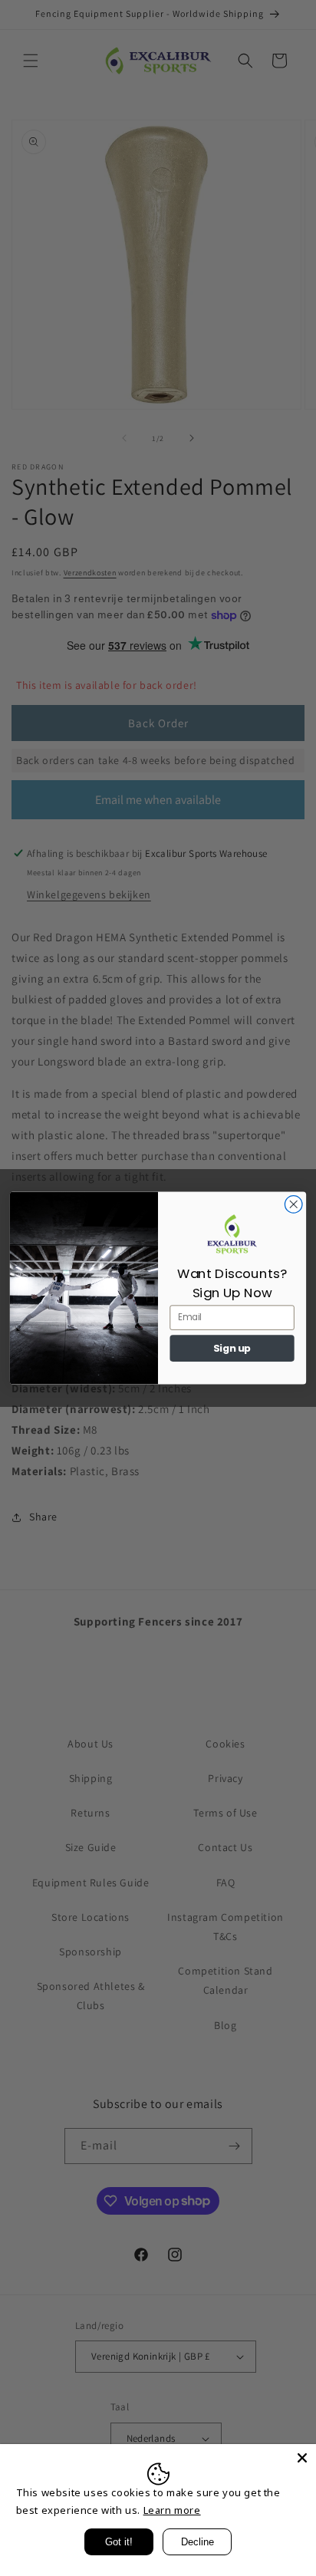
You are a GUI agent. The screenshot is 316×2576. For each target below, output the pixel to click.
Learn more (172, 2510)
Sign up (232, 1349)
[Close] (302, 2458)
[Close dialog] (293, 1205)
